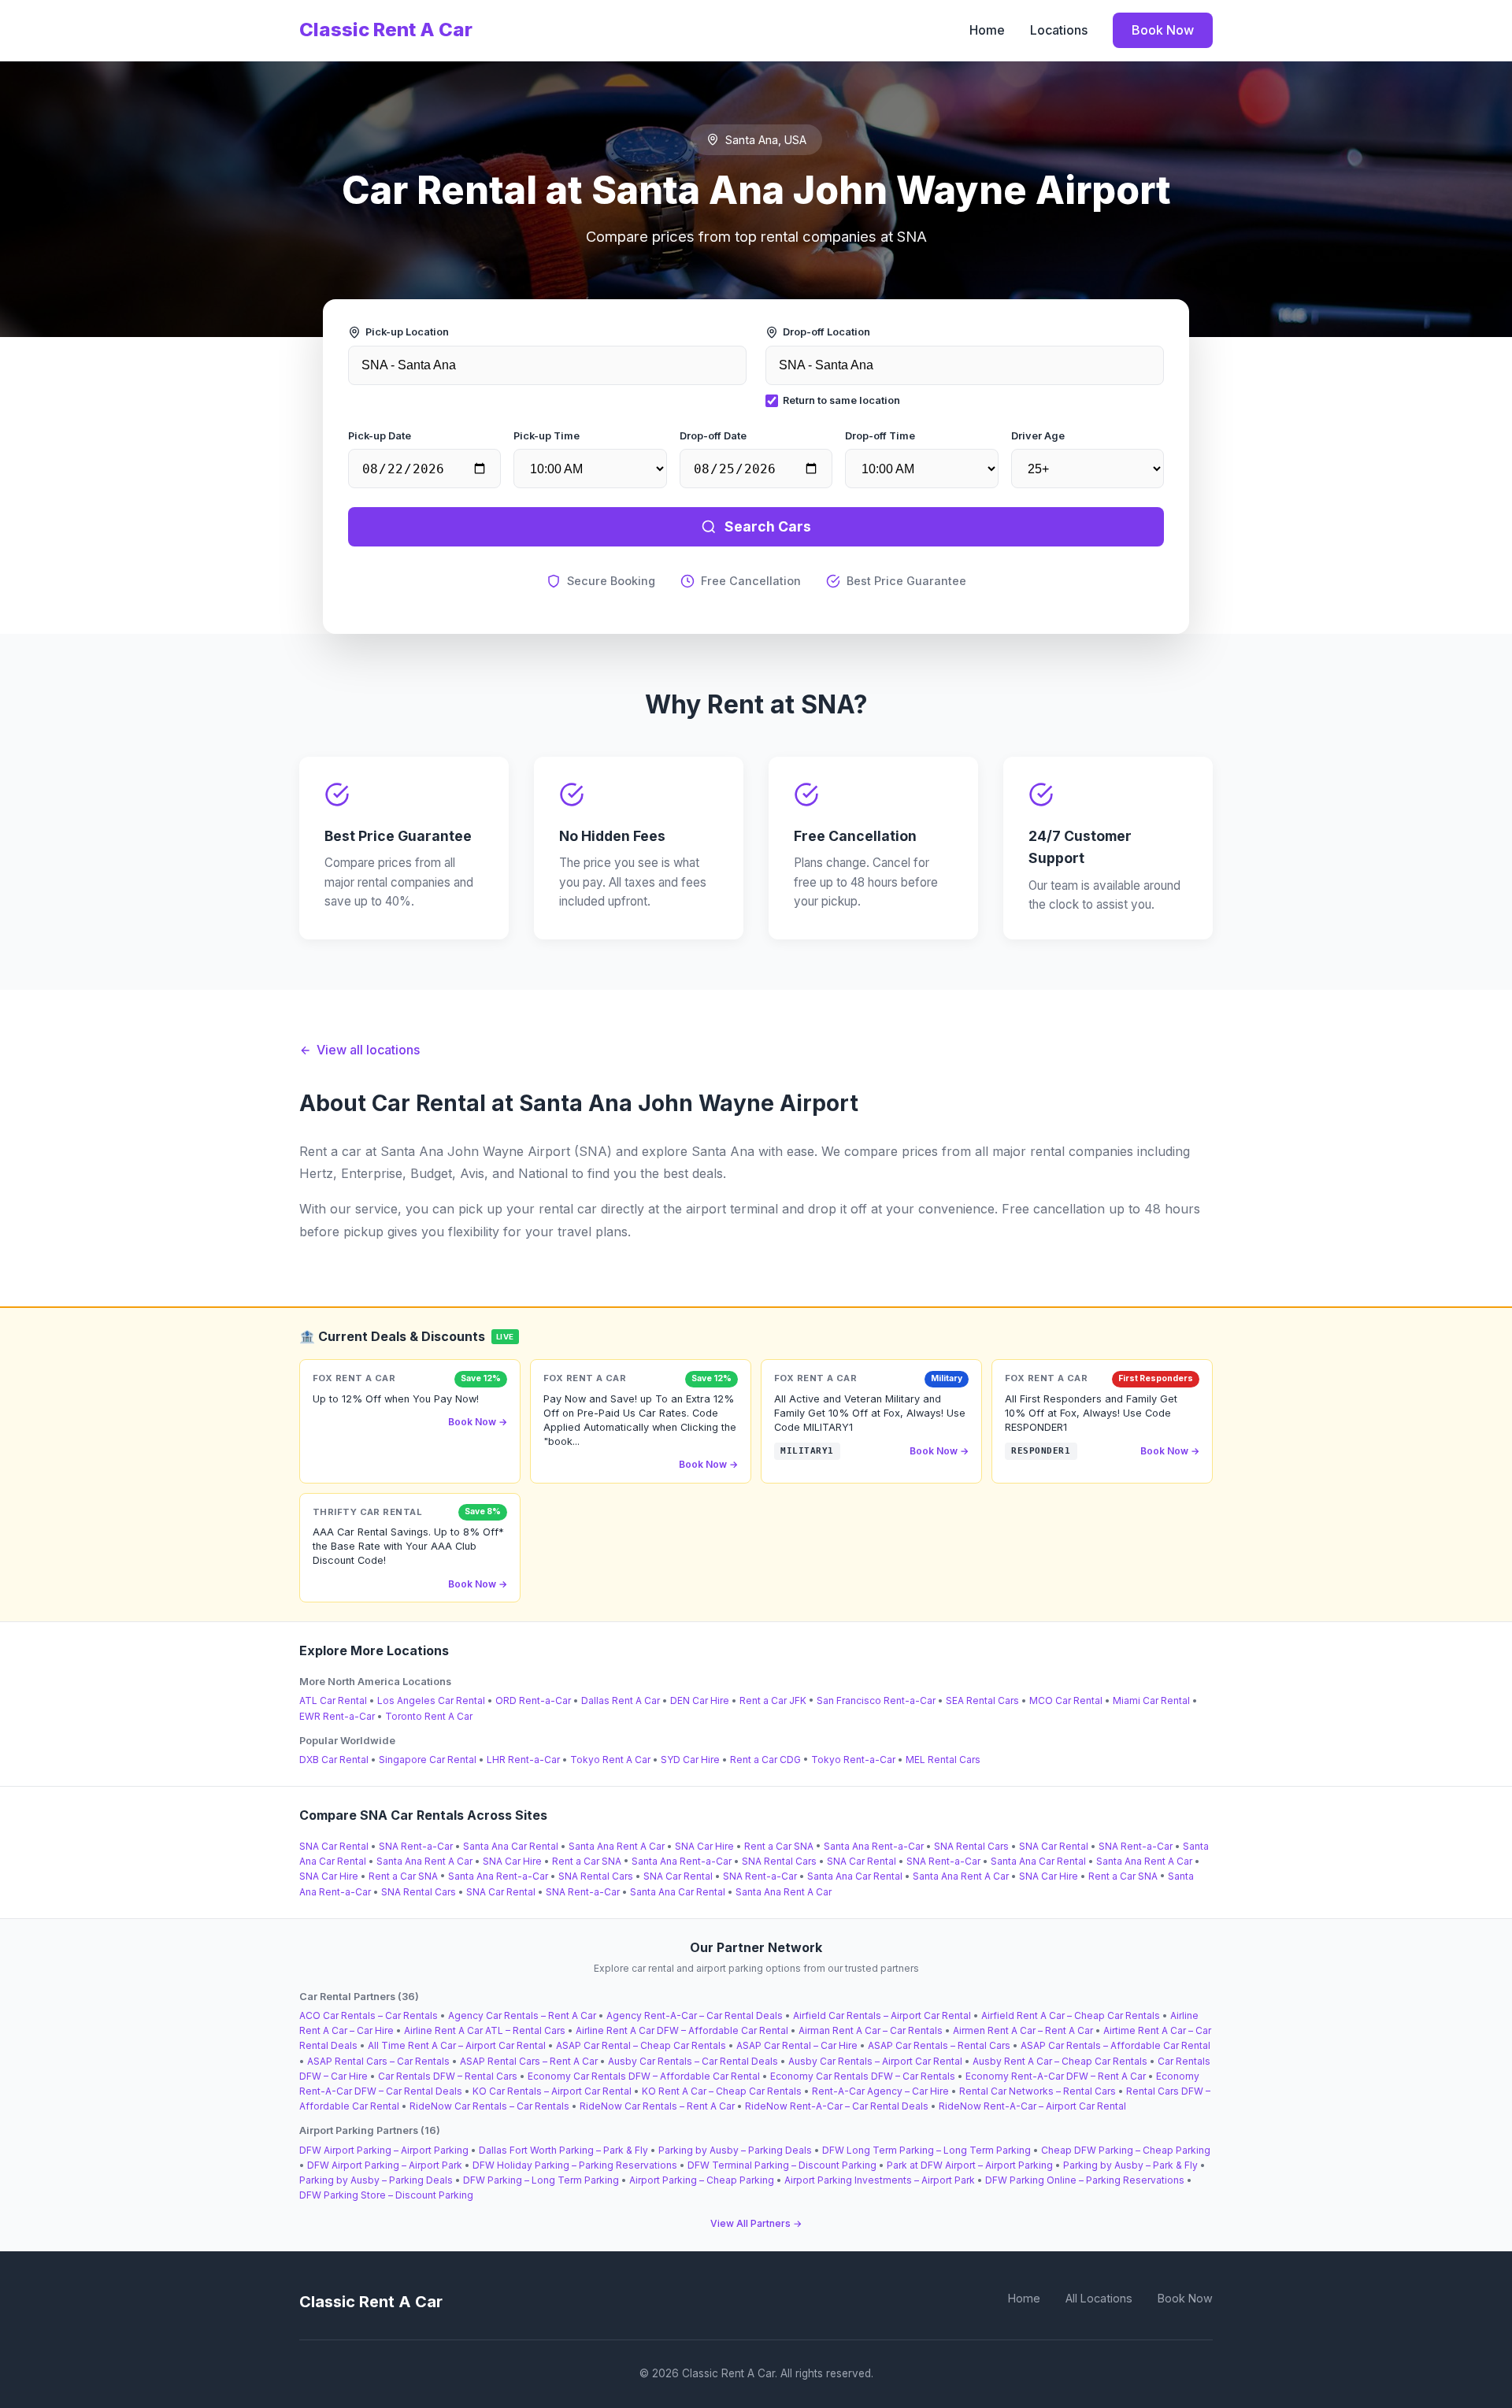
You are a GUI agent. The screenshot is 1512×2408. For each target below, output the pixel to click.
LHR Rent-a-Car (523, 1760)
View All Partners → (756, 2223)
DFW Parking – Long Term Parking (541, 2180)
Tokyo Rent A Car (610, 1760)
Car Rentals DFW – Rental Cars (448, 2076)
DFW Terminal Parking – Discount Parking (782, 2165)
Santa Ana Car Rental (511, 1846)
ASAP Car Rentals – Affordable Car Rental (1115, 2045)
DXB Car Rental (334, 1760)
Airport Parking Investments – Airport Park (880, 2180)
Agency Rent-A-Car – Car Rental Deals (695, 2015)
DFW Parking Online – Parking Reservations (1085, 2180)
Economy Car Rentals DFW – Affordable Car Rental (644, 2076)
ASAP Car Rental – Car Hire (797, 2045)
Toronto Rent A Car (429, 1716)
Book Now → (478, 1422)
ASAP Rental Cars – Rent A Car (529, 2061)
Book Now (1163, 30)
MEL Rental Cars (943, 1760)
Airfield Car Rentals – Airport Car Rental (882, 2015)
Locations (1059, 30)
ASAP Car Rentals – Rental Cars (939, 2045)
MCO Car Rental (1066, 1700)
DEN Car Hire (700, 1700)
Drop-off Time (880, 436)
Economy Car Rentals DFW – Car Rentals (863, 2076)
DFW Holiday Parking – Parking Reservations (575, 2165)
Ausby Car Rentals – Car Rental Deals (693, 2061)
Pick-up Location (407, 332)
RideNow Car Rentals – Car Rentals (489, 2106)
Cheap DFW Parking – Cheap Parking (1126, 2150)
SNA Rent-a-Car (416, 1846)
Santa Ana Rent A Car (617, 1846)
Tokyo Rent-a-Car (853, 1760)
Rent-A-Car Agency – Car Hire (880, 2091)
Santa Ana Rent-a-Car (874, 1846)
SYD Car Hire (690, 1760)
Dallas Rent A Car (621, 1700)
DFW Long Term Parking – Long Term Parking (926, 2150)
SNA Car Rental (334, 1846)
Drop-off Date (713, 436)
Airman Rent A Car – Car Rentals (871, 2030)
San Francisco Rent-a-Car (876, 1700)
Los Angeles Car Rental (431, 1700)
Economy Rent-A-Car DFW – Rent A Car (1056, 2076)
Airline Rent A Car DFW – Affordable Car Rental (682, 2030)
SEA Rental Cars (982, 1700)
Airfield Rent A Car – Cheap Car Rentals (1071, 2015)
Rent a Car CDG (765, 1760)
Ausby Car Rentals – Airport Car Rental (875, 2061)
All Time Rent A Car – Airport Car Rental (457, 2045)
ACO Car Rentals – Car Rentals (369, 2015)
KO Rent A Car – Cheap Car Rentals (722, 2091)
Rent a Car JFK (773, 1700)
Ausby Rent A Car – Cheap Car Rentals (1060, 2061)
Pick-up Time (547, 436)
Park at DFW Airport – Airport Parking (970, 2165)
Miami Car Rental (1151, 1700)
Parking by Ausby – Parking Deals (735, 2150)
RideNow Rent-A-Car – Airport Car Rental (1032, 2106)
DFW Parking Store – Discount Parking (386, 2195)
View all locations (368, 1050)
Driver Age (1038, 436)
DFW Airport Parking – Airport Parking (384, 2150)
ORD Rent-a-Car (533, 1700)
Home (987, 30)
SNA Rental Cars (971, 1846)
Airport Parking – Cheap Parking (702, 2180)
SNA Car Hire (704, 1846)
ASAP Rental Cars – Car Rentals (378, 2061)
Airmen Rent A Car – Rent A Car (1023, 2030)
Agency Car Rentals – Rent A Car (522, 2015)
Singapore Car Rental (428, 1760)
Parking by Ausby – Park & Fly (1130, 2165)
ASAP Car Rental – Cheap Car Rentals (641, 2045)
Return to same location (841, 400)
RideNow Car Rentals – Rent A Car (657, 2106)
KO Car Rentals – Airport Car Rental (552, 2091)
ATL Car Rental (333, 1700)
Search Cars (768, 526)
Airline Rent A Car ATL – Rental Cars (485, 2030)
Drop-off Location (826, 332)
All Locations (1099, 2298)
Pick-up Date (380, 436)
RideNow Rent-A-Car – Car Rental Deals (837, 2106)
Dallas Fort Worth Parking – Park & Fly (563, 2150)
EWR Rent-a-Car (337, 1716)
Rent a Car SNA (779, 1846)
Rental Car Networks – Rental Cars (1038, 2091)
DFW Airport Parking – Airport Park (385, 2165)
